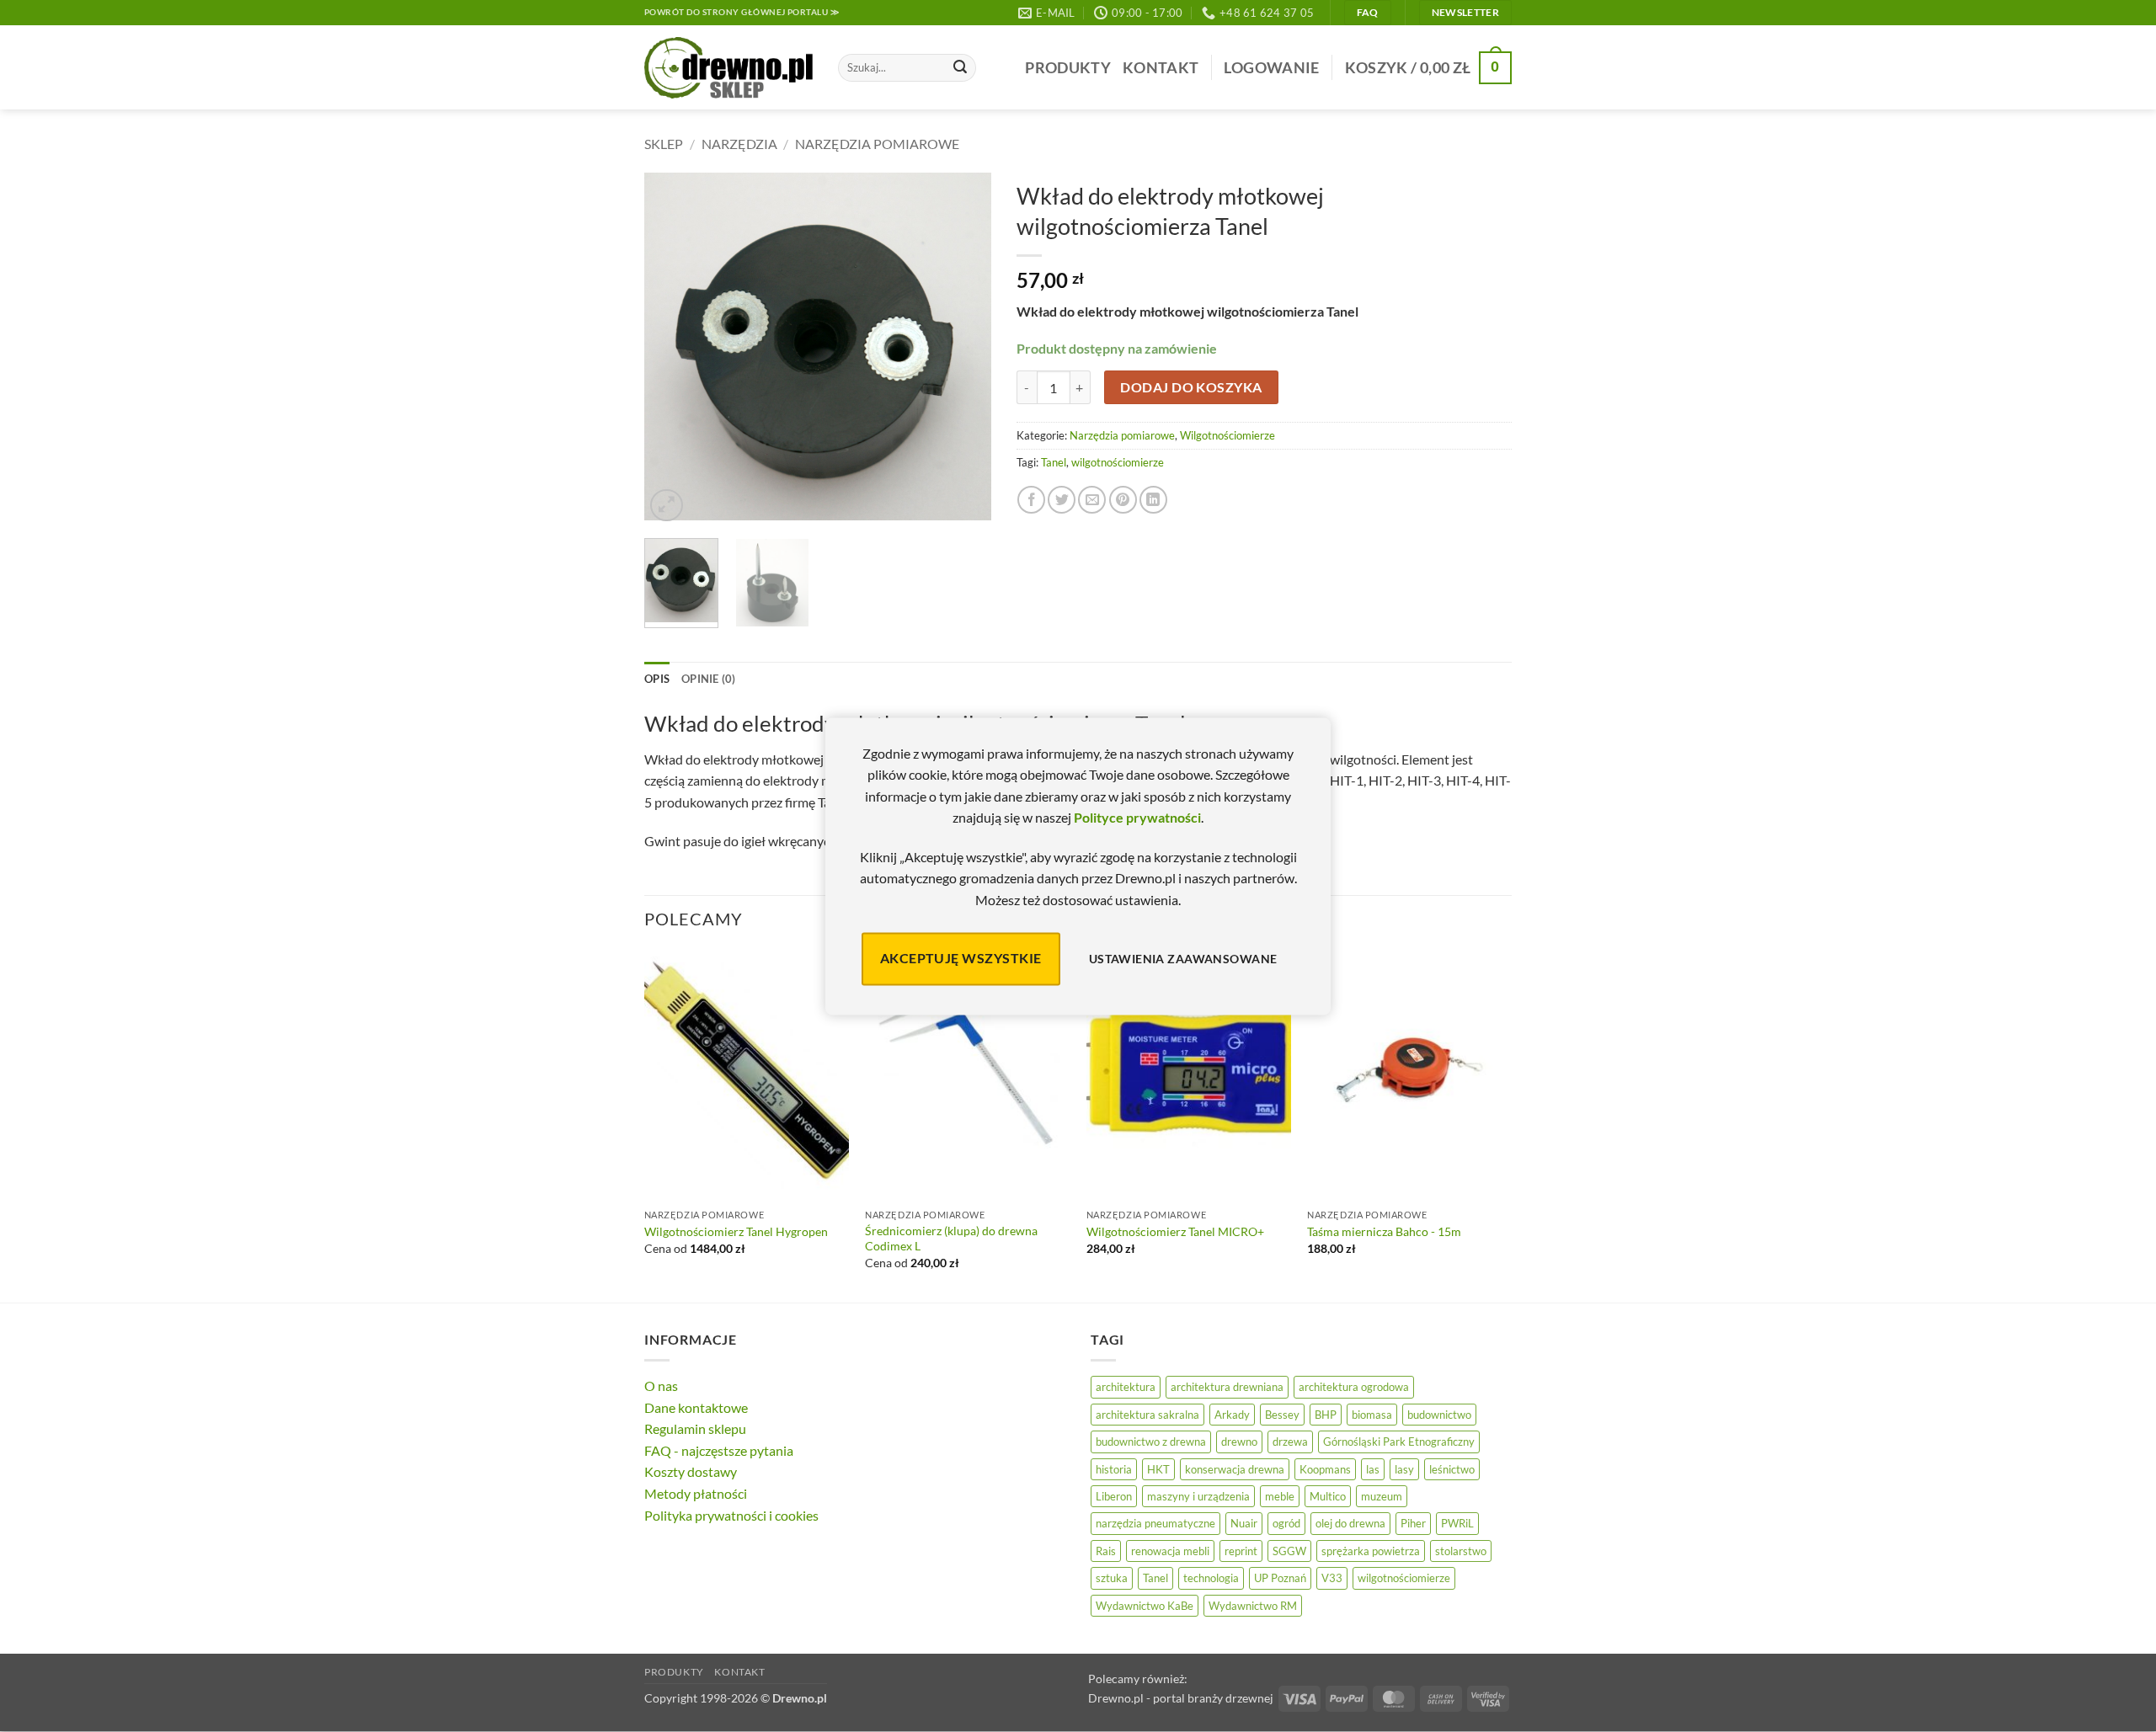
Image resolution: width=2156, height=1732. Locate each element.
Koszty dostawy (691, 1471)
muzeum (1382, 1496)
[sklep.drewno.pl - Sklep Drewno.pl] (728, 68)
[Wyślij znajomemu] (1092, 500)
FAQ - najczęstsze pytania (719, 1450)
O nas (661, 1386)
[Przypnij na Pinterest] (1123, 500)
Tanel (1054, 462)
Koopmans (1325, 1469)
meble (1280, 1496)
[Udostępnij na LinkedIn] (1153, 500)
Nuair (1244, 1523)
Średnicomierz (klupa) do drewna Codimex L (951, 1239)
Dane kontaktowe (696, 1407)
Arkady (1232, 1415)
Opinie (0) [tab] (709, 679)
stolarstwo (1461, 1551)
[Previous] (672, 349)
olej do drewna (1350, 1523)
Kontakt (1161, 68)
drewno (1239, 1442)
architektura (1126, 1387)
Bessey (1282, 1415)
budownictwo (1439, 1415)
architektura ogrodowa (1354, 1387)
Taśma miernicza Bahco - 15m (1384, 1231)
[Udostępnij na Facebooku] (1031, 500)
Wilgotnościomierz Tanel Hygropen (736, 1231)
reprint (1241, 1551)
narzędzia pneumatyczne (1155, 1523)
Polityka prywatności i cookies (731, 1515)
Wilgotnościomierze (1227, 435)
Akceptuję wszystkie (961, 959)
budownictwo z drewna (1151, 1442)
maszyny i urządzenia (1198, 1496)
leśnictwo (1452, 1469)
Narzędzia (739, 144)
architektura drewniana (1227, 1387)
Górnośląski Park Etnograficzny (1399, 1442)
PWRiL (1457, 1523)
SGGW (1289, 1551)
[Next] (963, 349)
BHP (1326, 1415)
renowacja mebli (1170, 1551)
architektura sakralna (1147, 1415)
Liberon (1114, 1496)
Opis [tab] (657, 679)
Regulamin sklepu (695, 1428)
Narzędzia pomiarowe (877, 144)
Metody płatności (696, 1493)
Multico (1328, 1496)
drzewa (1290, 1442)
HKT (1158, 1469)
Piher (1413, 1523)
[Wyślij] (960, 68)
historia (1114, 1469)
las (1373, 1469)
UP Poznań (1280, 1578)
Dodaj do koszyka (1191, 387)
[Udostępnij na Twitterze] (1062, 500)
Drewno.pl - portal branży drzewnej (1181, 1698)
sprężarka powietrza (1371, 1551)
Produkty (1068, 68)
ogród (1286, 1523)
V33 (1332, 1578)
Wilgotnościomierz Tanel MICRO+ (1175, 1231)
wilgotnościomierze (1118, 462)
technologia (1211, 1578)
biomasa (1372, 1415)
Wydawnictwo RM (1253, 1606)
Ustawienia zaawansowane (1183, 959)
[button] (1271, 68)
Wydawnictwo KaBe (1145, 1606)
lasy (1404, 1469)
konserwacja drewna (1235, 1469)
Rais (1106, 1551)
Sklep (664, 144)
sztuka (1112, 1578)
